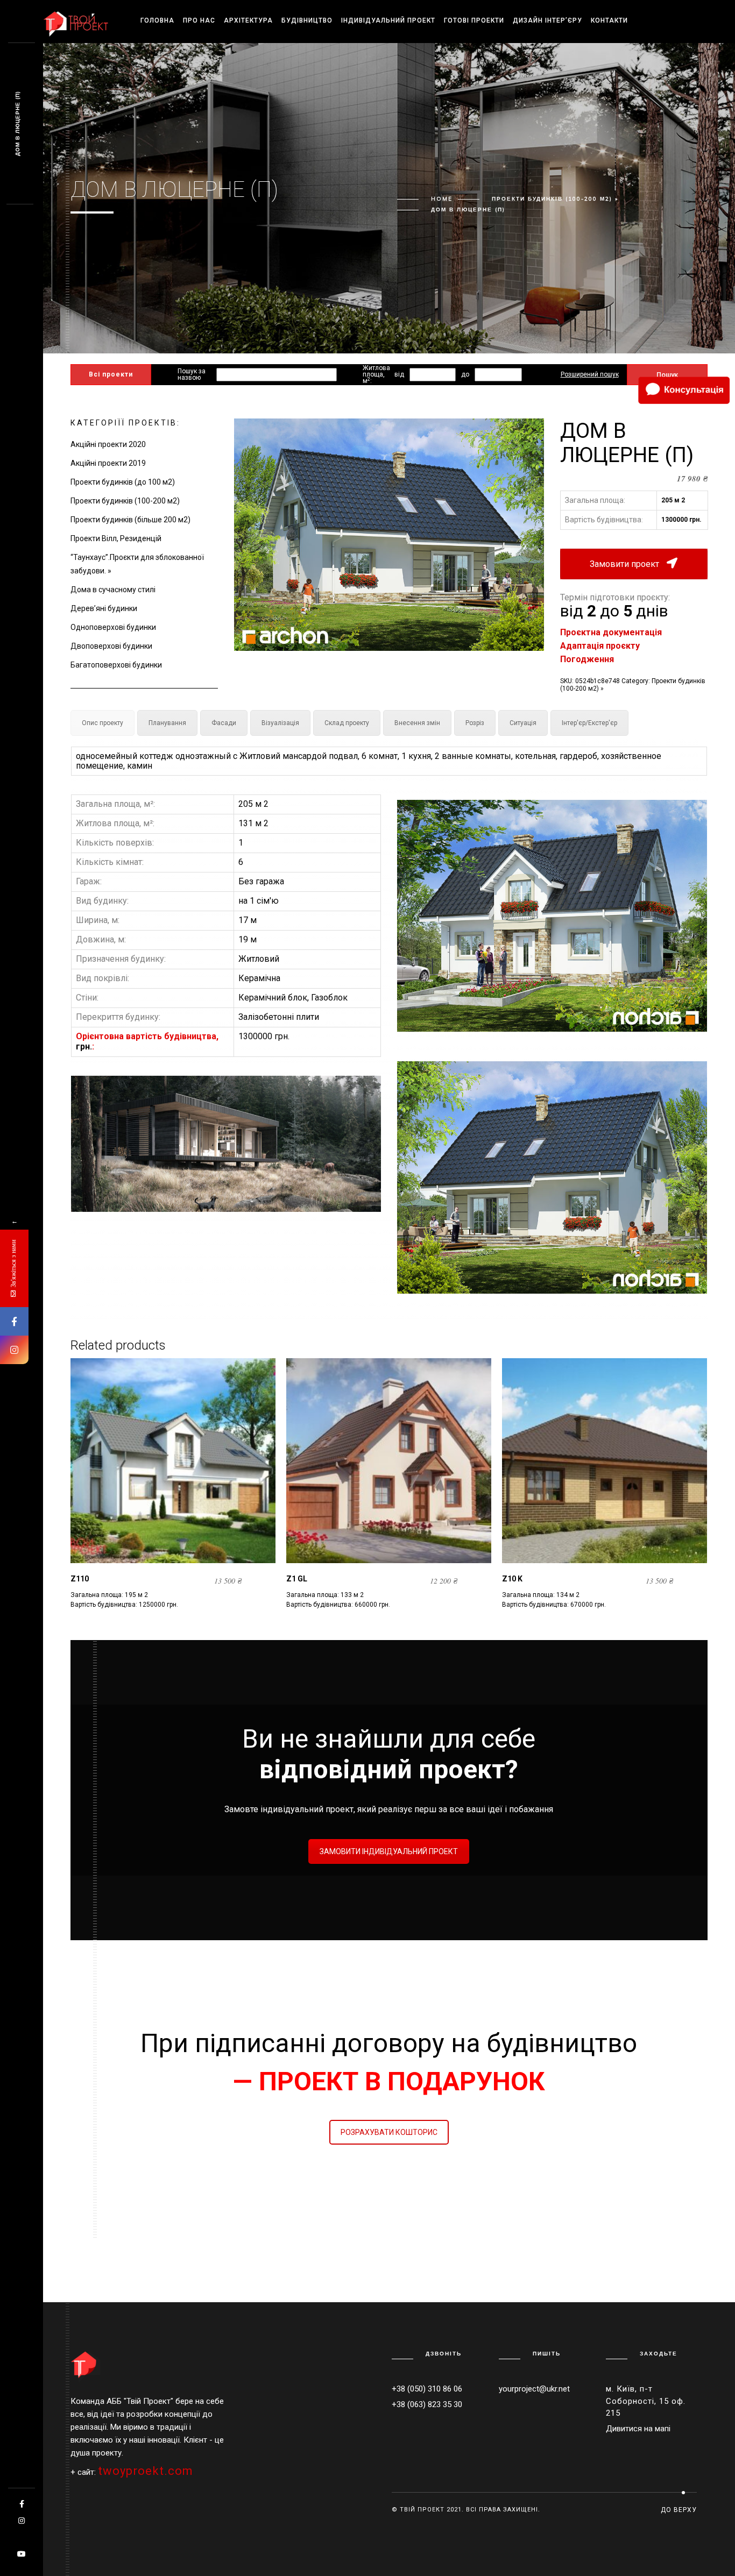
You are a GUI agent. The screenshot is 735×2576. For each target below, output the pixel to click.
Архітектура (248, 20)
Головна (157, 20)
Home (442, 199)
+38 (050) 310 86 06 (427, 2389)
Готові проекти (474, 20)
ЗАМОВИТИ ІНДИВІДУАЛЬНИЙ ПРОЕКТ (389, 1851)
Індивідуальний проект (388, 20)
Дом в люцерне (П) (17, 124)
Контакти (609, 20)
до (465, 374)
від (399, 374)
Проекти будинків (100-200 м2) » (555, 199)
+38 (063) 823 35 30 (427, 2404)
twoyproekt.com (146, 2471)
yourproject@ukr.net (534, 2389)
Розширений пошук (590, 374)
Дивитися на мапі (638, 2429)
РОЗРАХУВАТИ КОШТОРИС (389, 2132)
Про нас (199, 20)
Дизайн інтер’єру (547, 20)
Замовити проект (626, 564)
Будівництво (307, 20)
